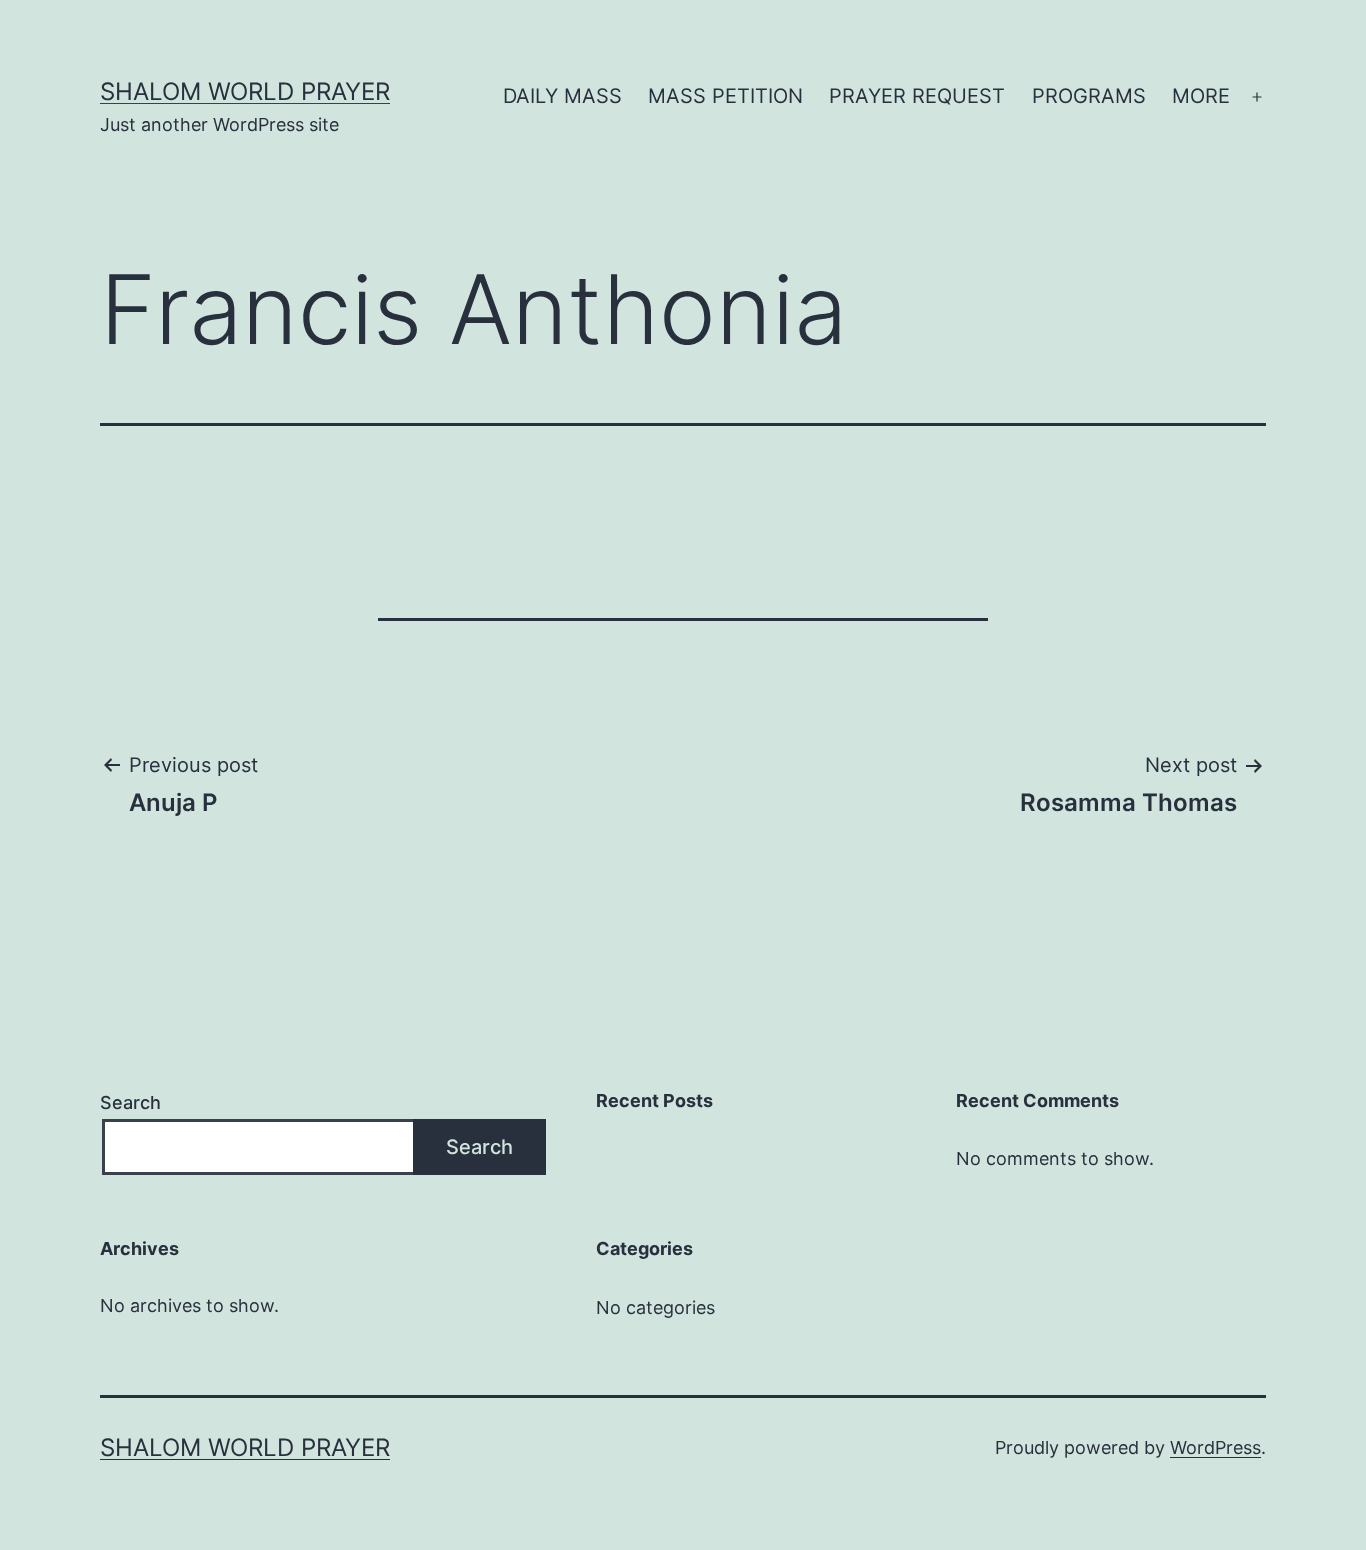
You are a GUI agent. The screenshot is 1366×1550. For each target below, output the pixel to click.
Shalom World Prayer (245, 91)
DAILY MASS (562, 96)
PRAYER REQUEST (917, 96)
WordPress (1215, 1447)
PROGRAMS (1089, 96)
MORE (1201, 96)
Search (130, 1102)
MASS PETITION (725, 96)
